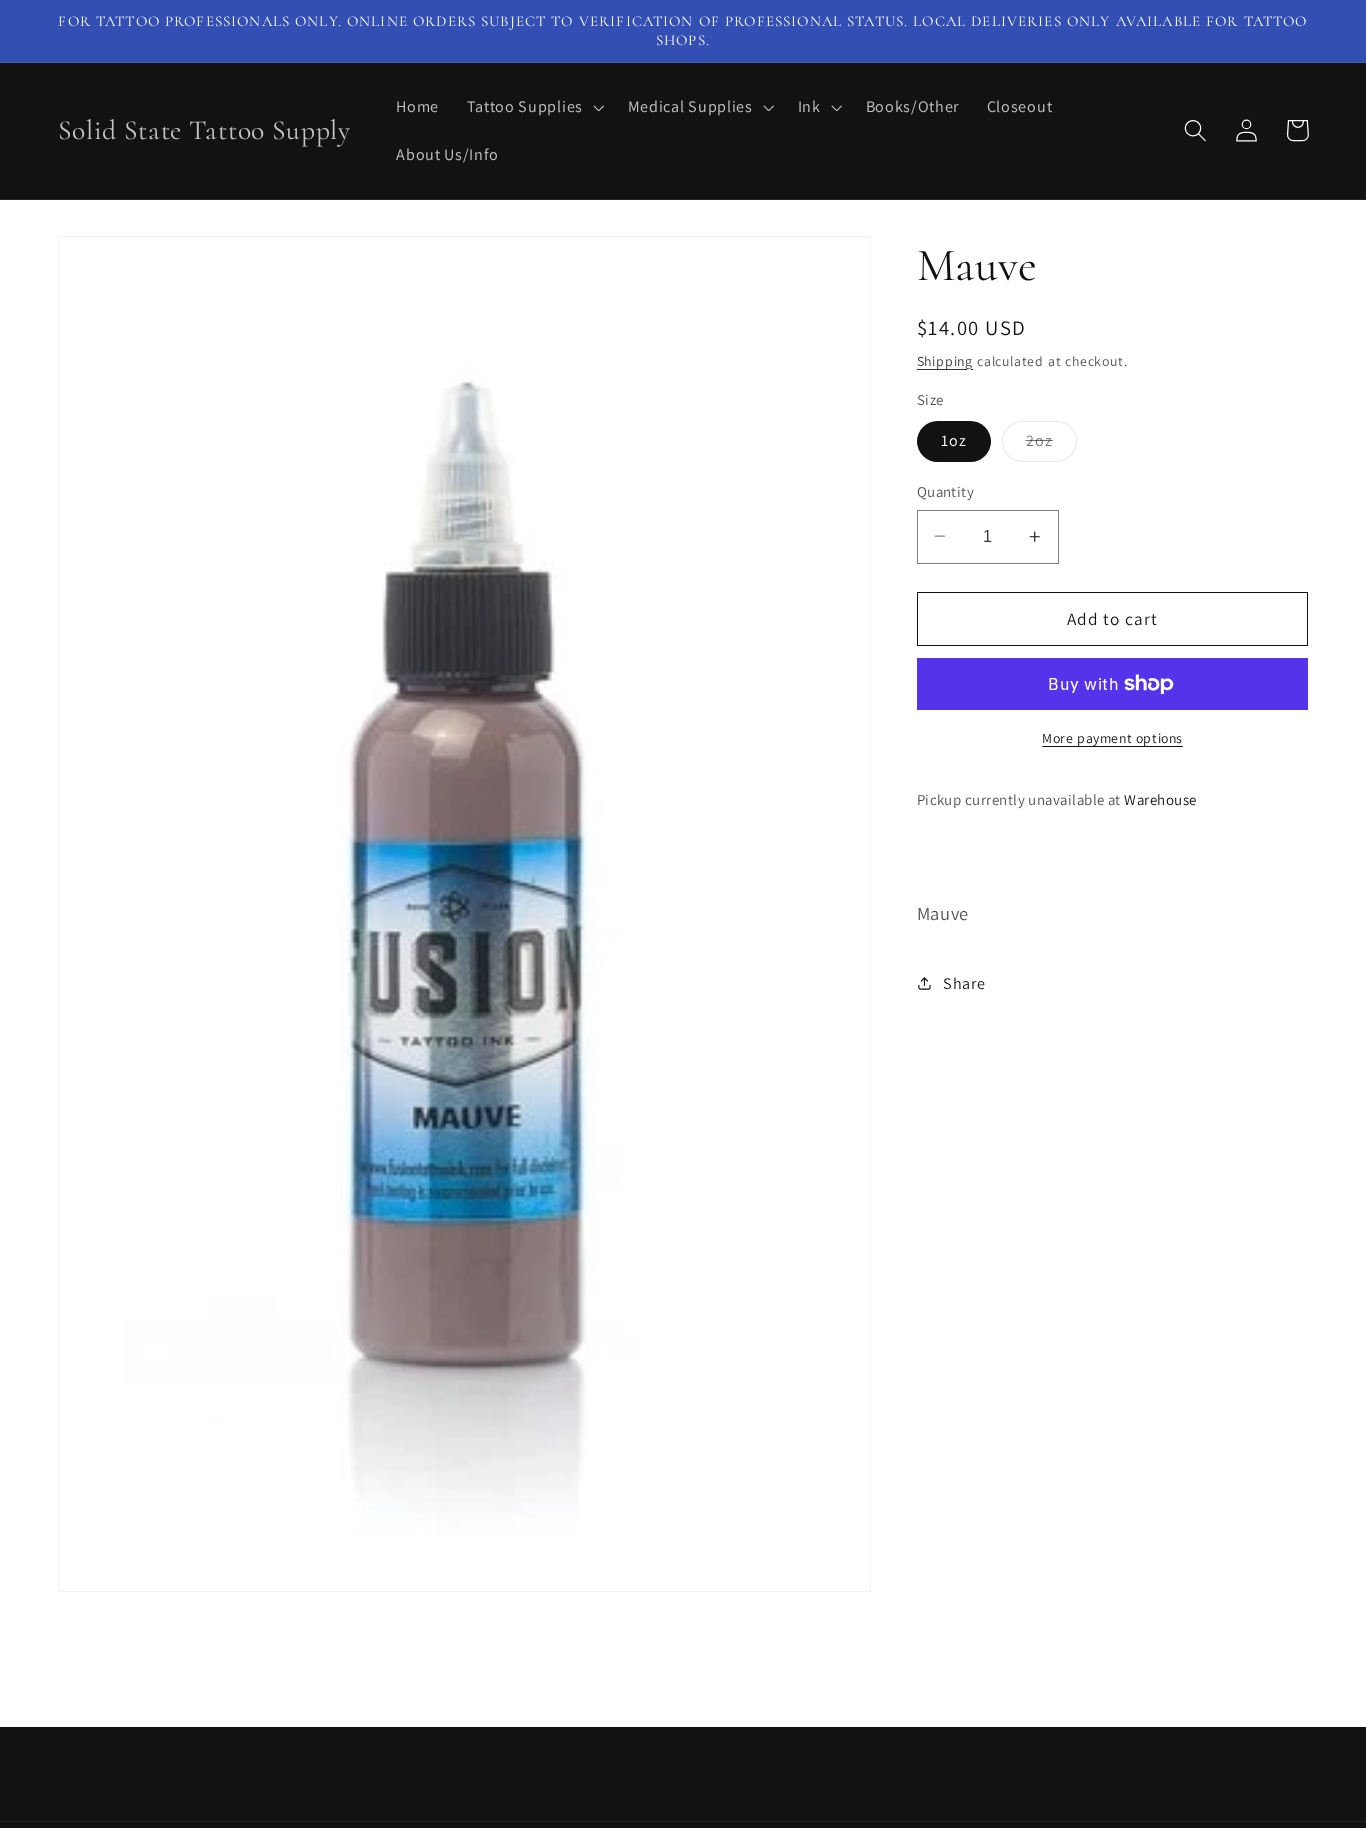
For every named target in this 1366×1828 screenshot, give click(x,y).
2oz (1051, 445)
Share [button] (964, 982)
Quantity (946, 491)
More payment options (1112, 738)
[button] (533, 107)
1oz (954, 440)
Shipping (945, 360)
